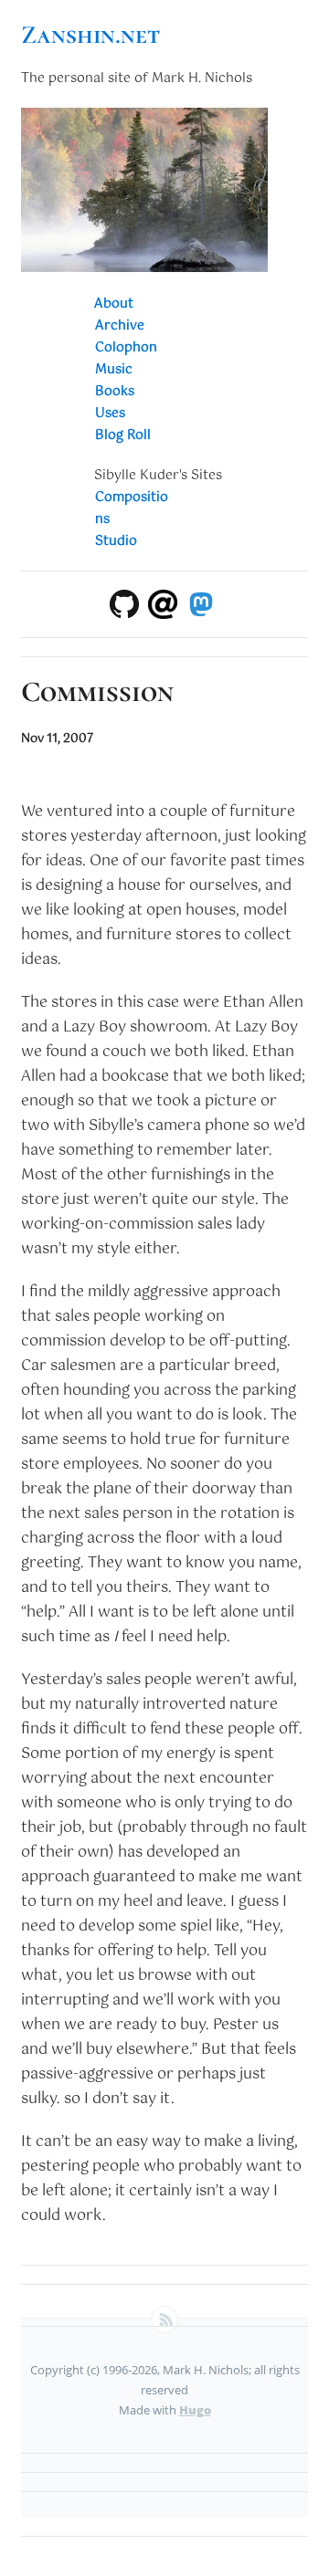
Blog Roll (123, 435)
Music (114, 370)
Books (115, 392)
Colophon (126, 348)
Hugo (195, 2410)
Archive (120, 326)
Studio (116, 541)
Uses (110, 414)
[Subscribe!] (164, 2319)
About (114, 304)
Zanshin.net (90, 35)
